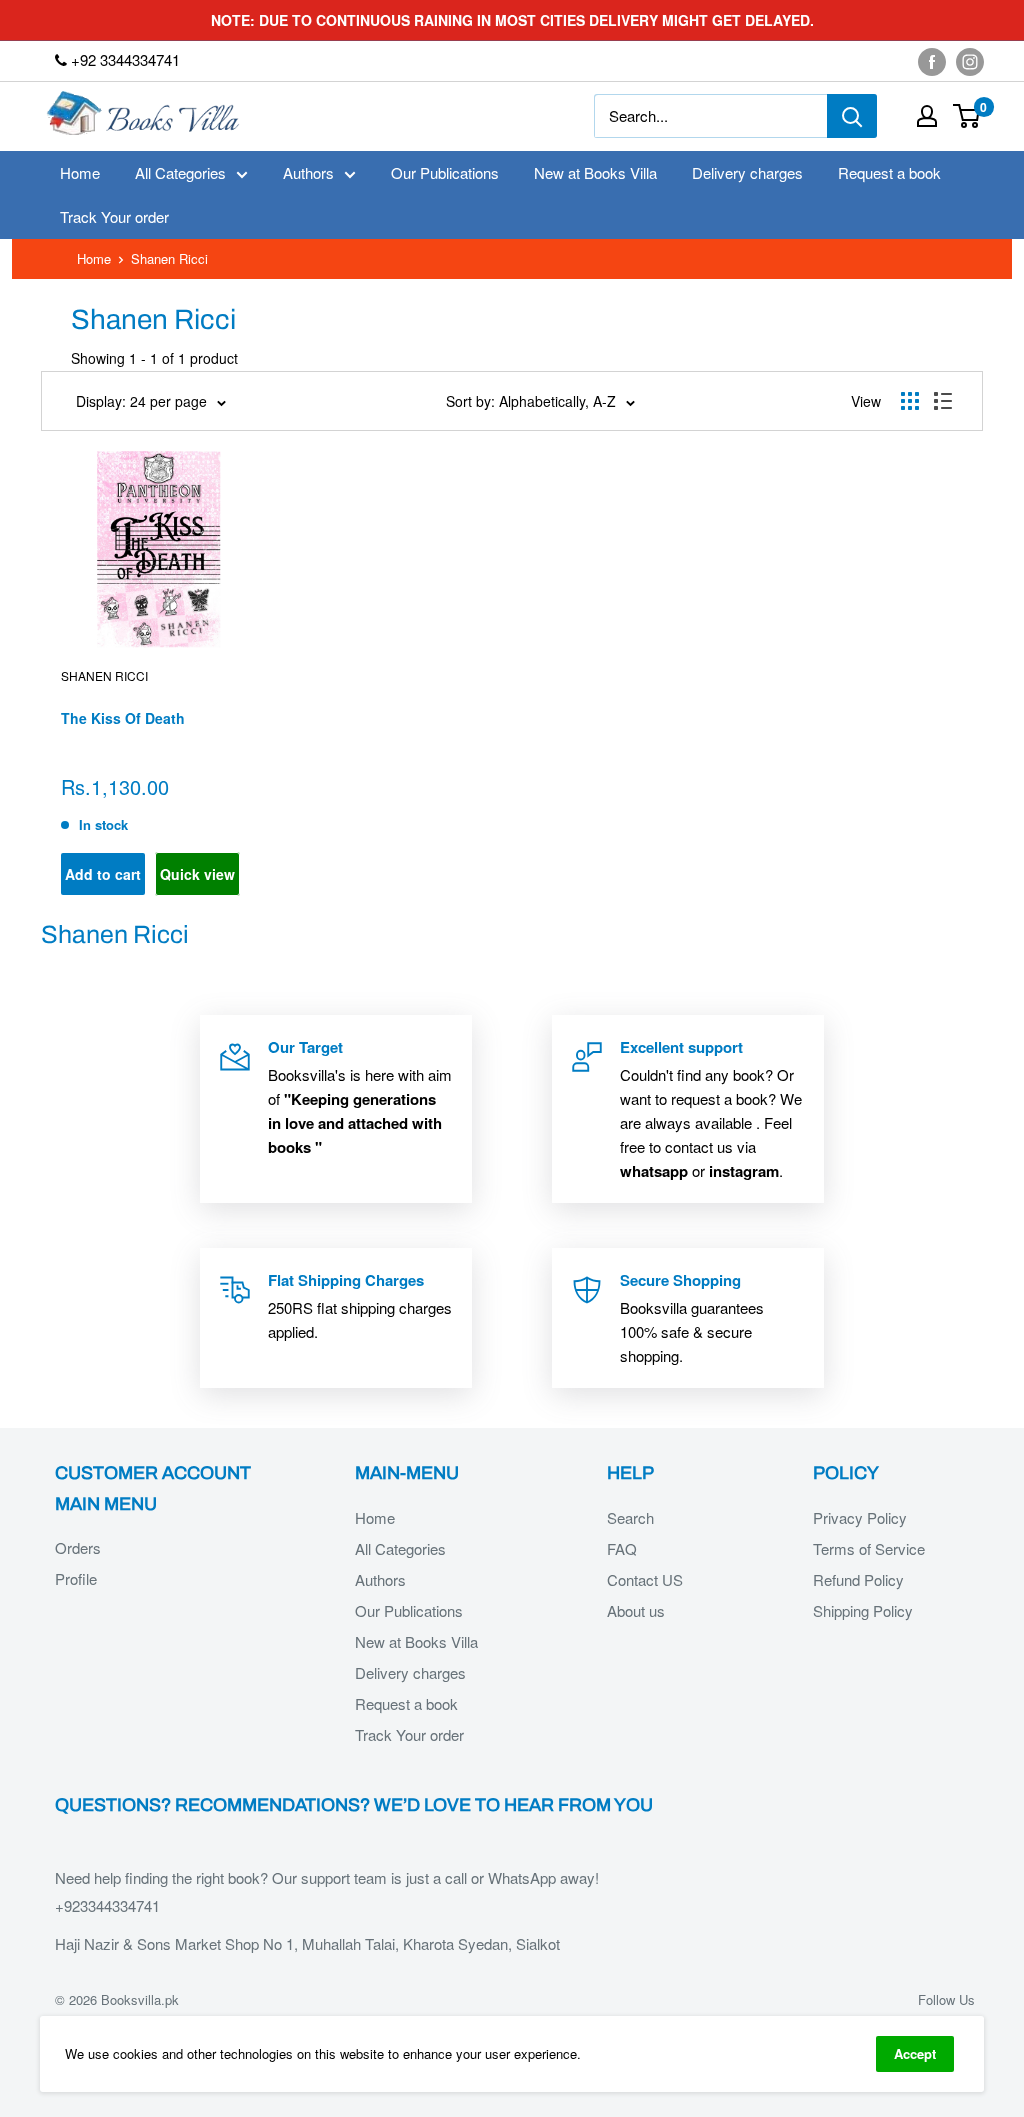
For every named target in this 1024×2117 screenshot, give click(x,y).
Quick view (197, 874)
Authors (308, 172)
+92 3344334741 (123, 59)
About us (636, 1610)
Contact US (645, 1579)
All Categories (180, 172)
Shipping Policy (863, 1610)
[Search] (852, 116)
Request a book (889, 172)
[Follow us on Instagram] (970, 61)
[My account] (927, 116)
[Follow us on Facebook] (932, 61)
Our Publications (445, 172)
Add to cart (103, 874)
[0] (967, 116)
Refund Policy (858, 1579)
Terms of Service (869, 1548)
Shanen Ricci (104, 675)
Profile (76, 1578)
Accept (915, 2053)
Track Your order (114, 216)
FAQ (622, 1548)
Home (80, 172)
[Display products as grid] (910, 401)
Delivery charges (747, 172)
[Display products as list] (943, 401)
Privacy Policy (860, 1517)
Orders (78, 1547)
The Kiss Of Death (123, 718)
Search (630, 1517)
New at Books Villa (595, 172)
